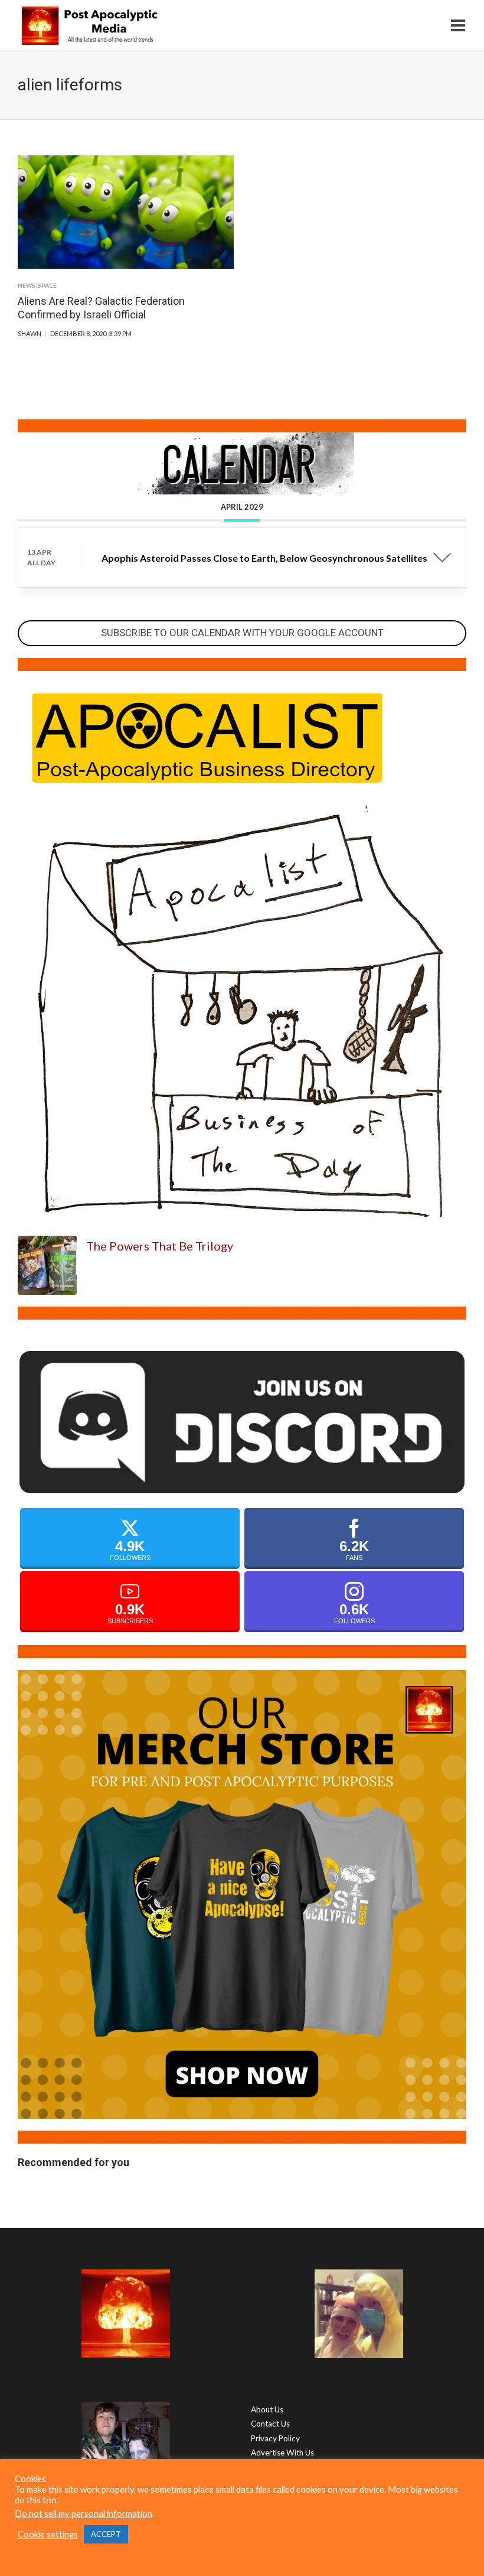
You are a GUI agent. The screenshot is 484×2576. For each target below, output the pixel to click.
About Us (267, 2409)
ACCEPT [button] (106, 2534)
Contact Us (270, 2424)
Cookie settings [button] (48, 2534)
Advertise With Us (282, 2453)
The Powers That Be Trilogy (160, 1246)
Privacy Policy (275, 2438)
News (27, 285)
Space (47, 285)
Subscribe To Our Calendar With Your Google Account (242, 633)
